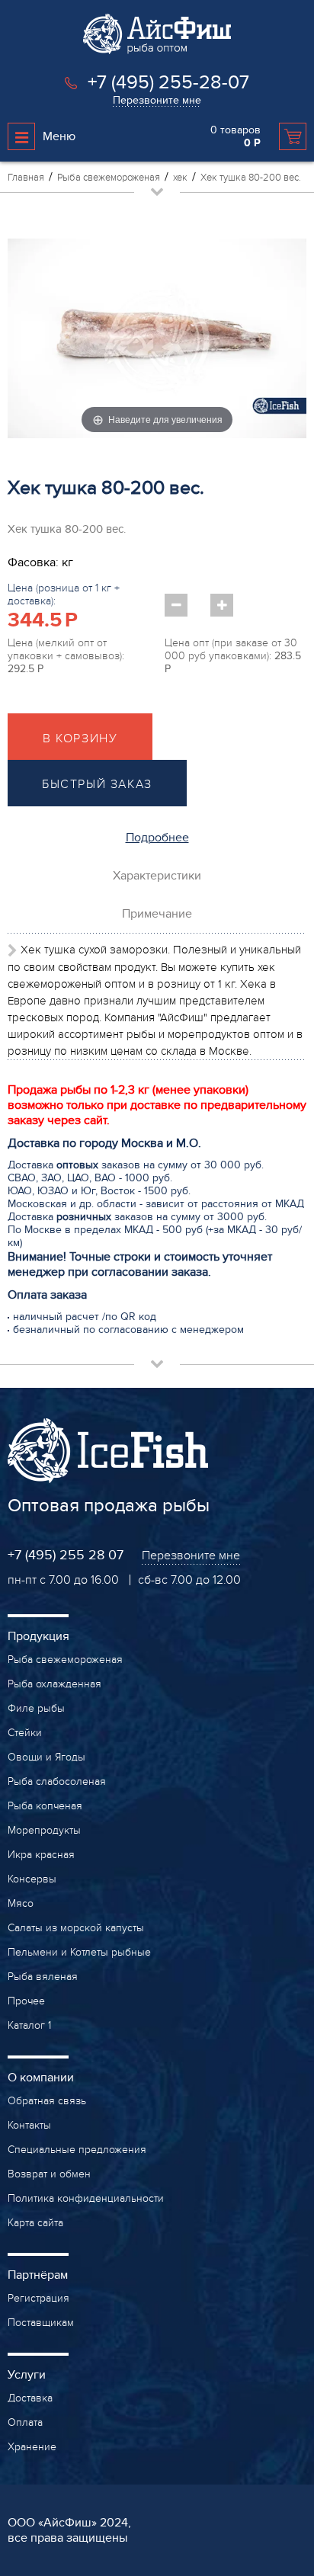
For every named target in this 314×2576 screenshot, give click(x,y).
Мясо (21, 1903)
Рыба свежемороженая (65, 1660)
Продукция (38, 1636)
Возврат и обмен (49, 2174)
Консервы (32, 1879)
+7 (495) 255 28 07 (66, 1555)
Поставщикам (41, 2323)
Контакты (29, 2125)
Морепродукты (44, 1830)
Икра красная (41, 1855)
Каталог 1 (29, 2025)
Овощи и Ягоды (46, 1757)
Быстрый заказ (97, 784)
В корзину (80, 739)
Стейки (25, 1733)
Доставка (30, 2398)
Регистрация (38, 2298)
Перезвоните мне (157, 100)
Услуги (27, 2375)
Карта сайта (35, 2223)
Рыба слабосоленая (57, 1781)
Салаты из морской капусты (76, 1928)
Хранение (32, 2447)
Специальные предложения (77, 2150)
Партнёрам (38, 2275)
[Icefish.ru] (157, 50)
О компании (41, 2078)
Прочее (26, 2001)
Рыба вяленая (43, 1977)
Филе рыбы (36, 1708)
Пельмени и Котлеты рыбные (79, 1952)
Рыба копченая (45, 1806)
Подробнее (157, 838)
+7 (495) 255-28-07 (168, 82)
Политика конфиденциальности (86, 2198)
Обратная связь (47, 2101)
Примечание (157, 914)
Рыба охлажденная (54, 1684)
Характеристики (157, 876)
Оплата (25, 2422)
